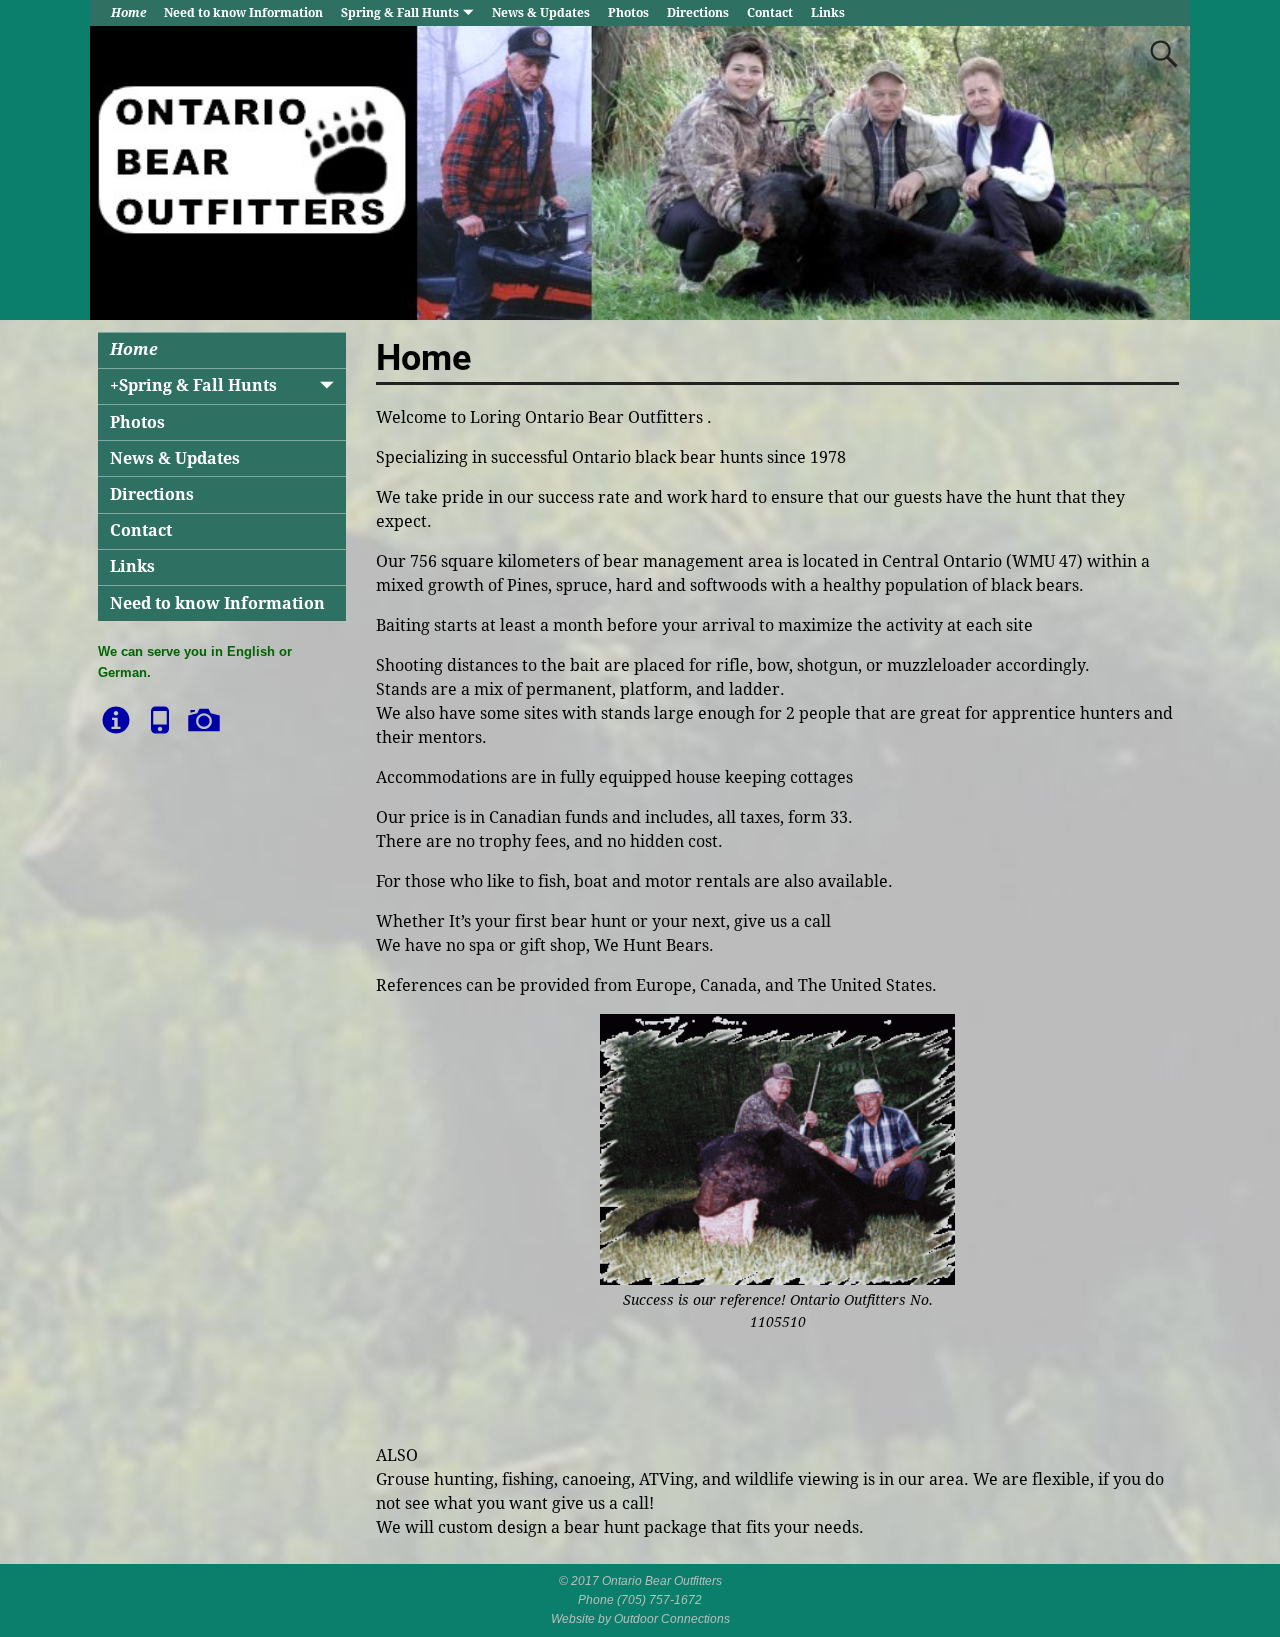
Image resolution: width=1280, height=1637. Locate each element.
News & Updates (541, 13)
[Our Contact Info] (162, 711)
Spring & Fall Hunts (400, 13)
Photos (628, 13)
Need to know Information (243, 13)
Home (128, 13)
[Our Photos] (206, 711)
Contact (770, 13)
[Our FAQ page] (118, 711)
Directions (698, 13)
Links (828, 13)
